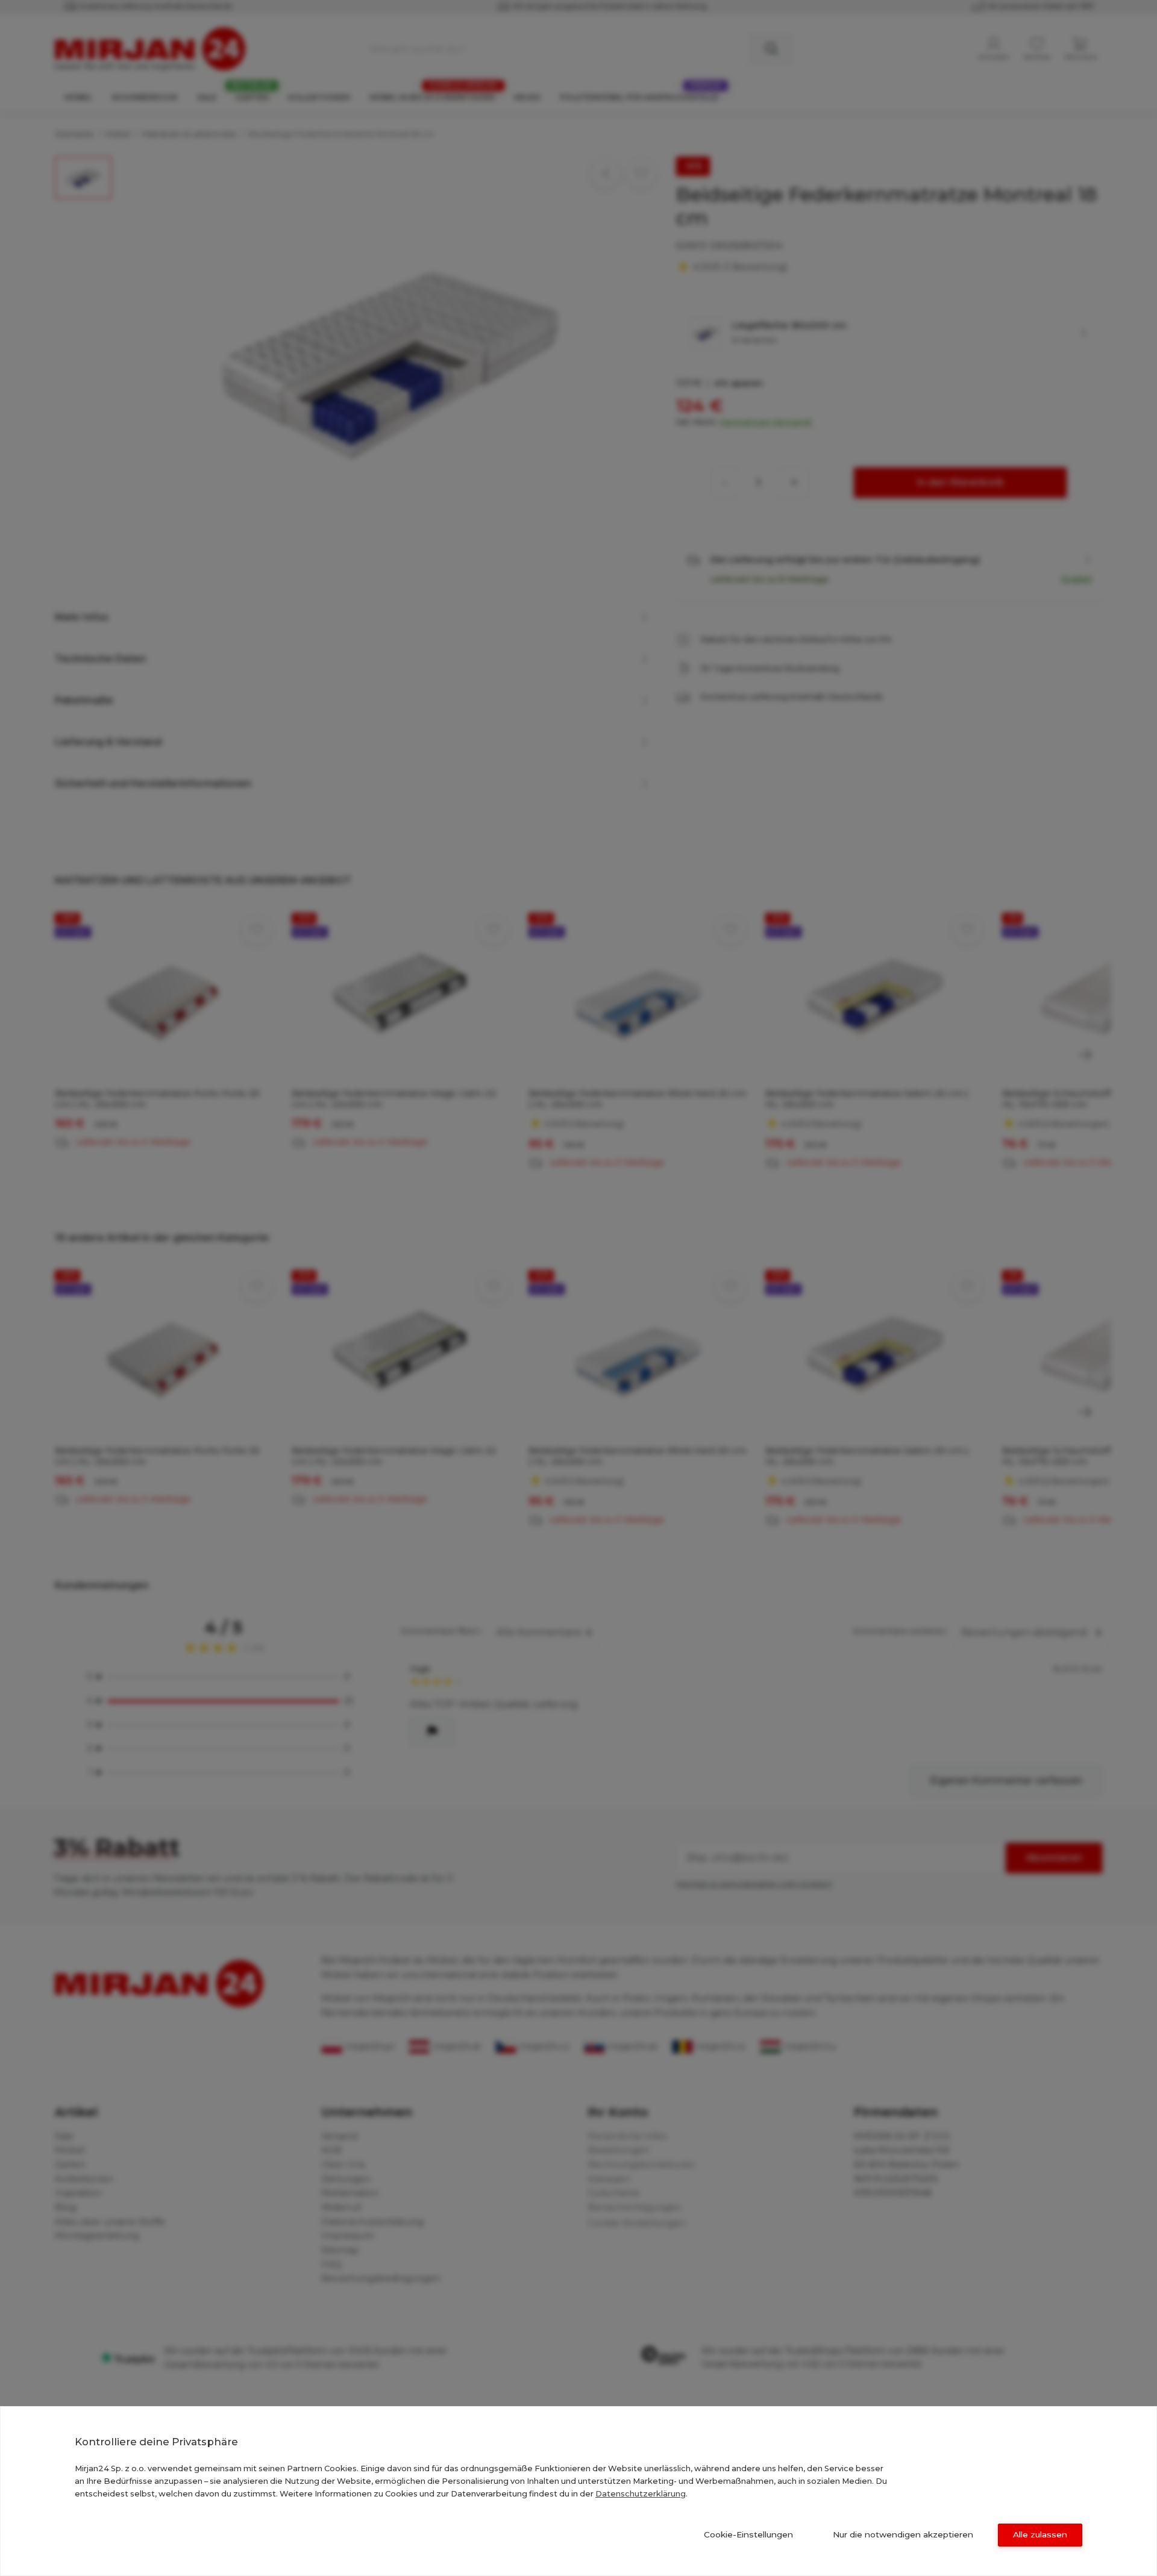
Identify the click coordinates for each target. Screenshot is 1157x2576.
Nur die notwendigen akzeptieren (903, 2534)
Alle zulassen (1040, 2534)
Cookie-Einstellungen (748, 2534)
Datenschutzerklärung (641, 2493)
